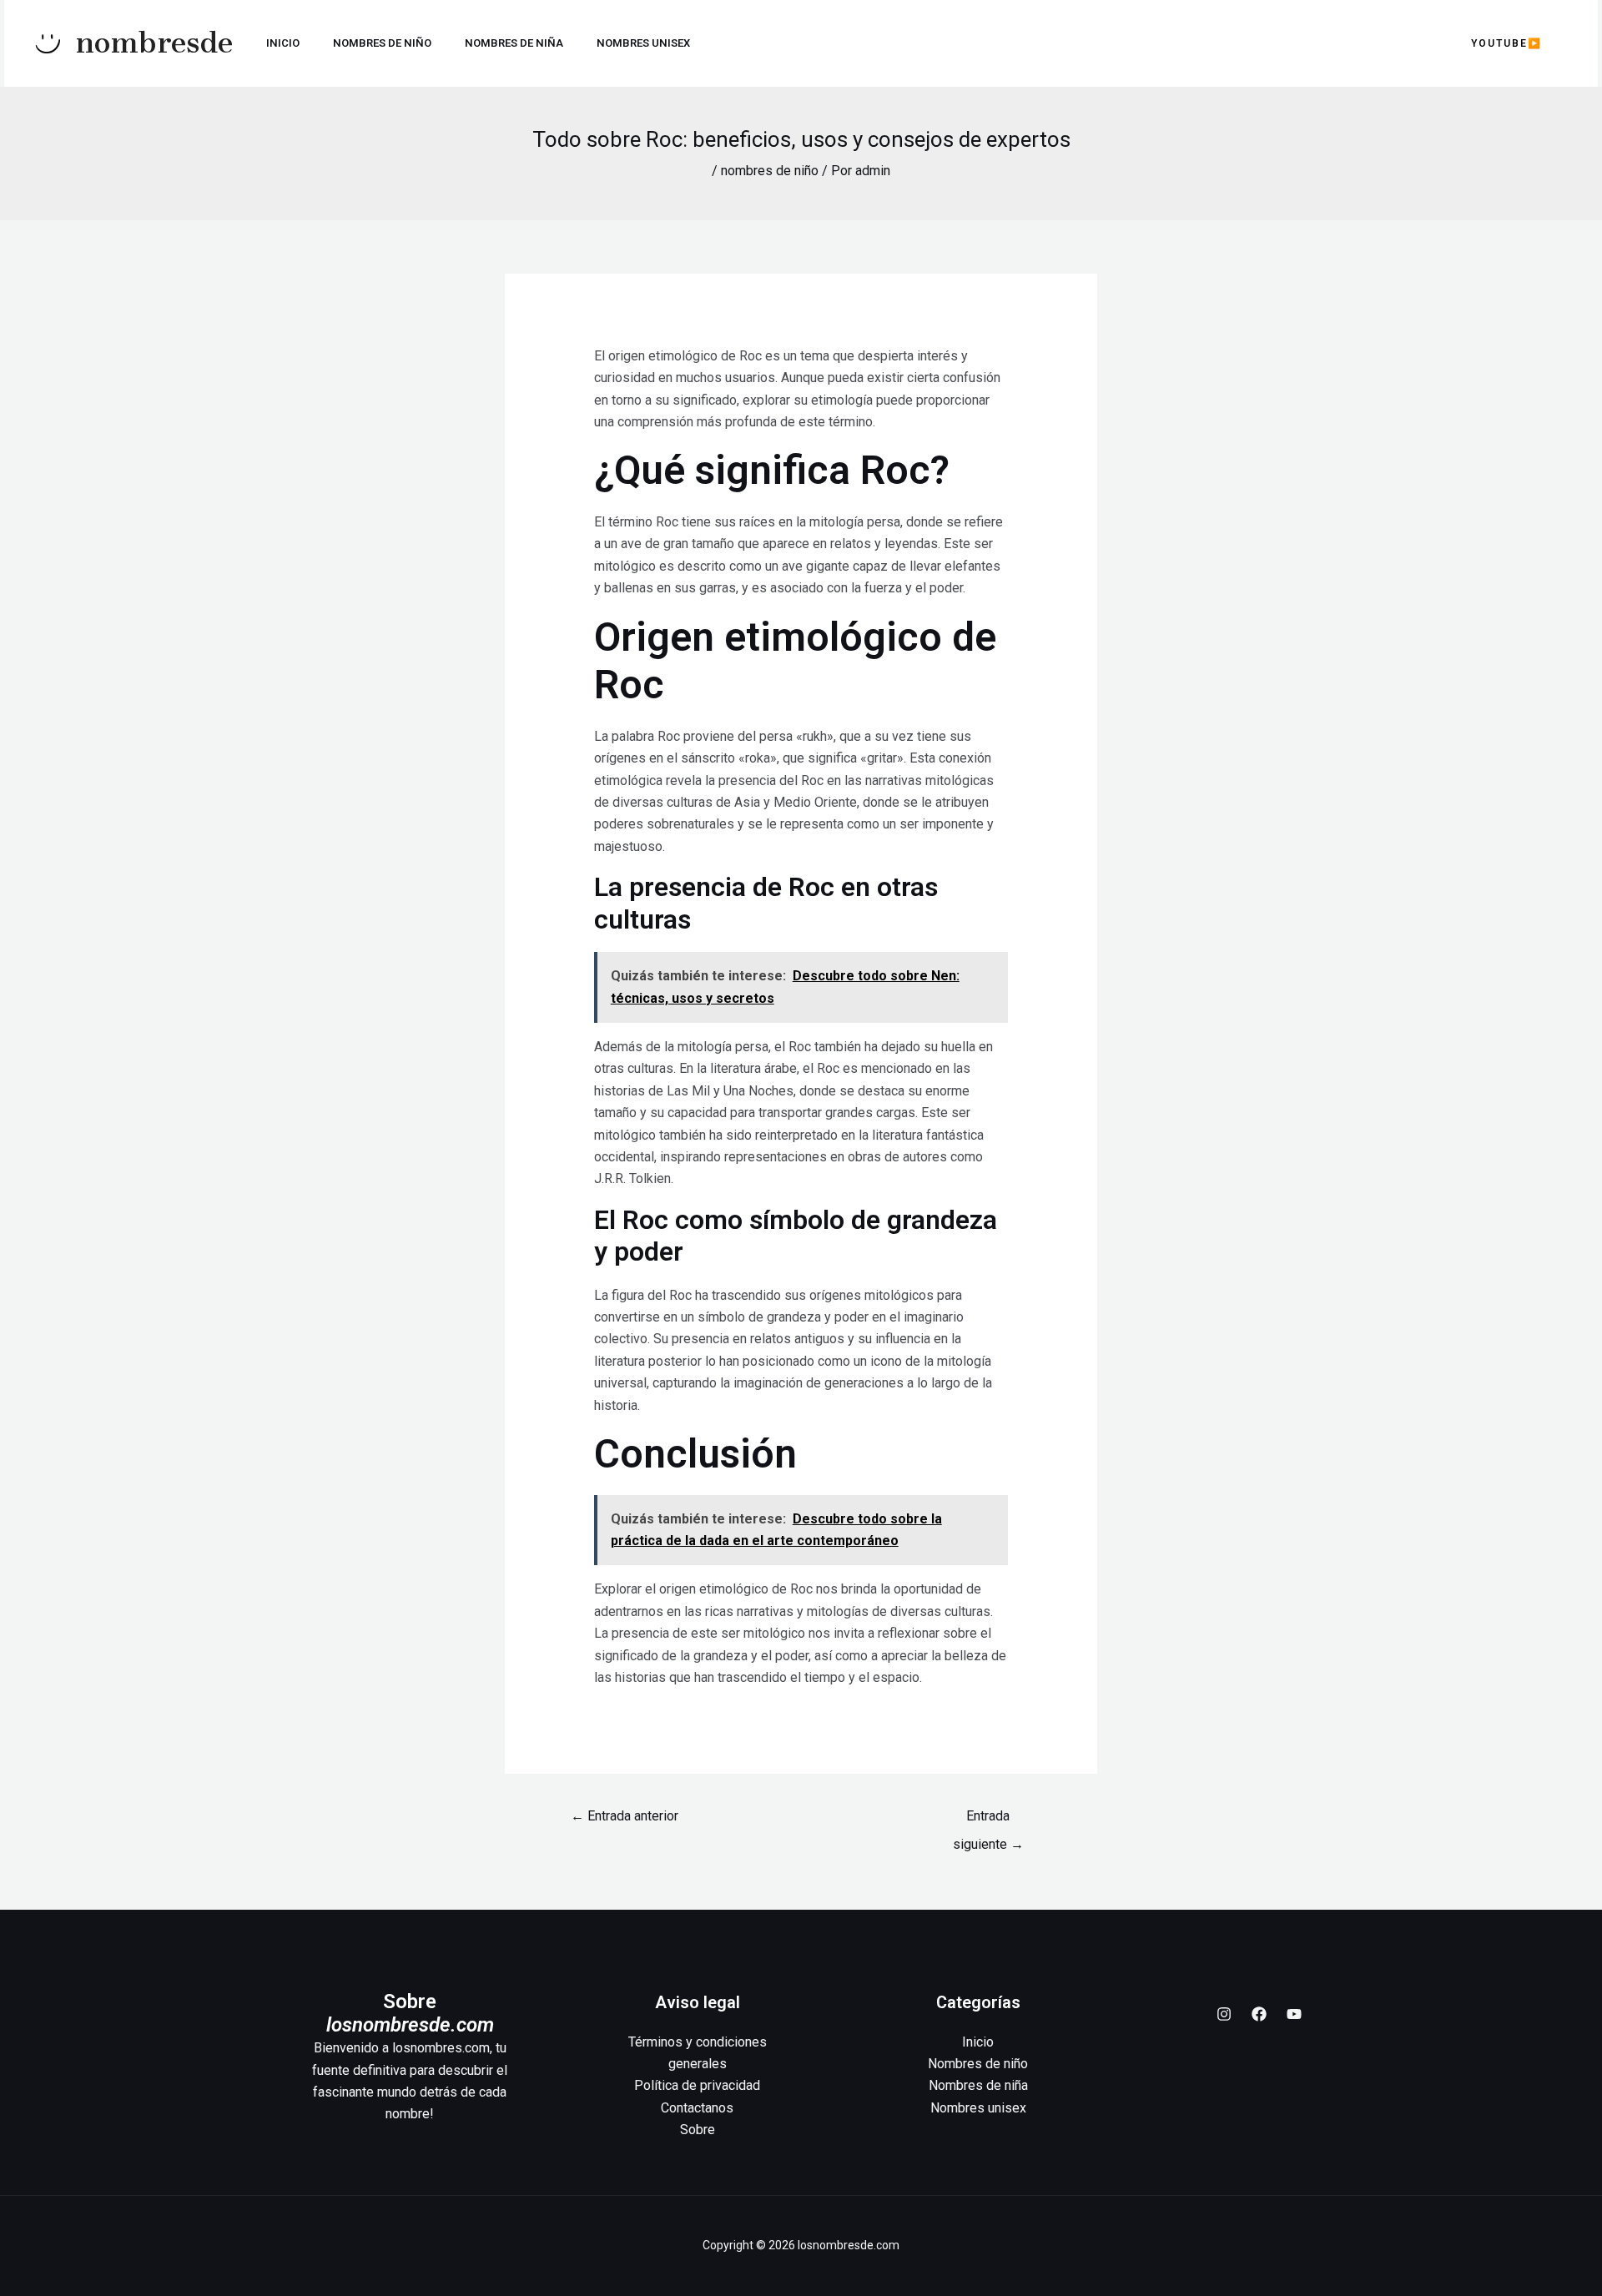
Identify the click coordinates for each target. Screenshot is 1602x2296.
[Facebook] (1259, 2014)
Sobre (698, 2130)
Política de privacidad (697, 2085)
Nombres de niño (382, 43)
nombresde (154, 43)
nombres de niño (770, 171)
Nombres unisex (643, 43)
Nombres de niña (514, 43)
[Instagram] (1224, 2014)
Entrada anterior (625, 1816)
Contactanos (697, 2108)
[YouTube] (1294, 2014)
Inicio (283, 43)
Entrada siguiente (988, 1820)
